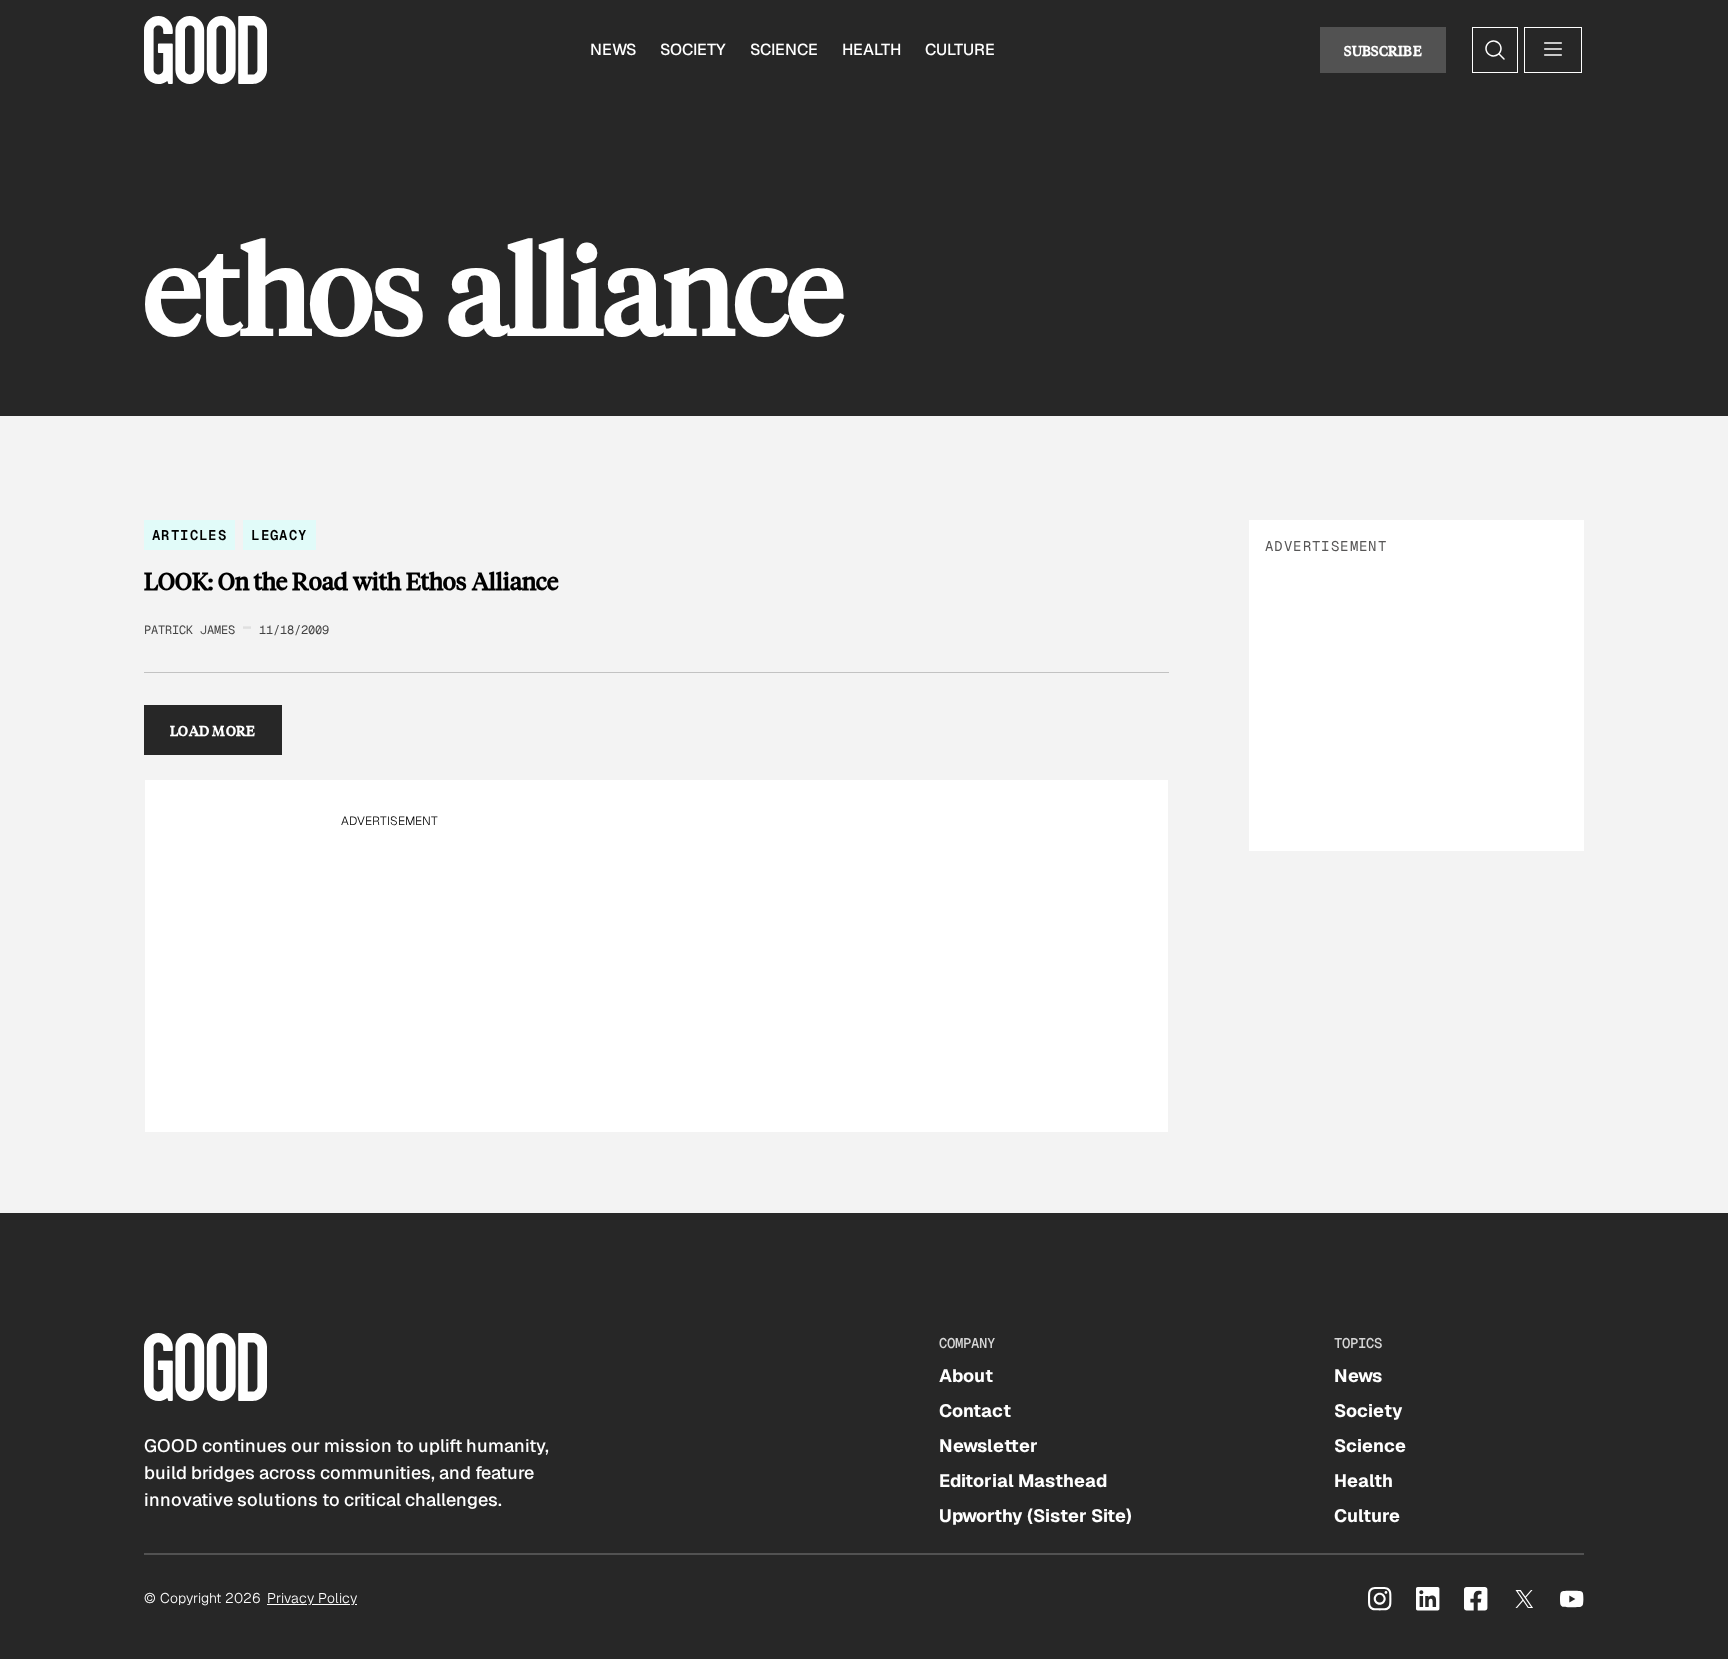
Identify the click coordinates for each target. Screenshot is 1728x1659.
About (966, 1375)
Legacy (279, 535)
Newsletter (988, 1445)
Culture (960, 49)
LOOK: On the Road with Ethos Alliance (351, 581)
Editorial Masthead (1023, 1480)
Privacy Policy (312, 1598)
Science (784, 49)
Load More (213, 730)
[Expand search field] (1495, 50)
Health (871, 49)
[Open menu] (1553, 50)
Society (693, 49)
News (613, 49)
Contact (975, 1410)
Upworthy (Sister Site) (1035, 1515)
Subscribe (1383, 50)
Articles (189, 535)
